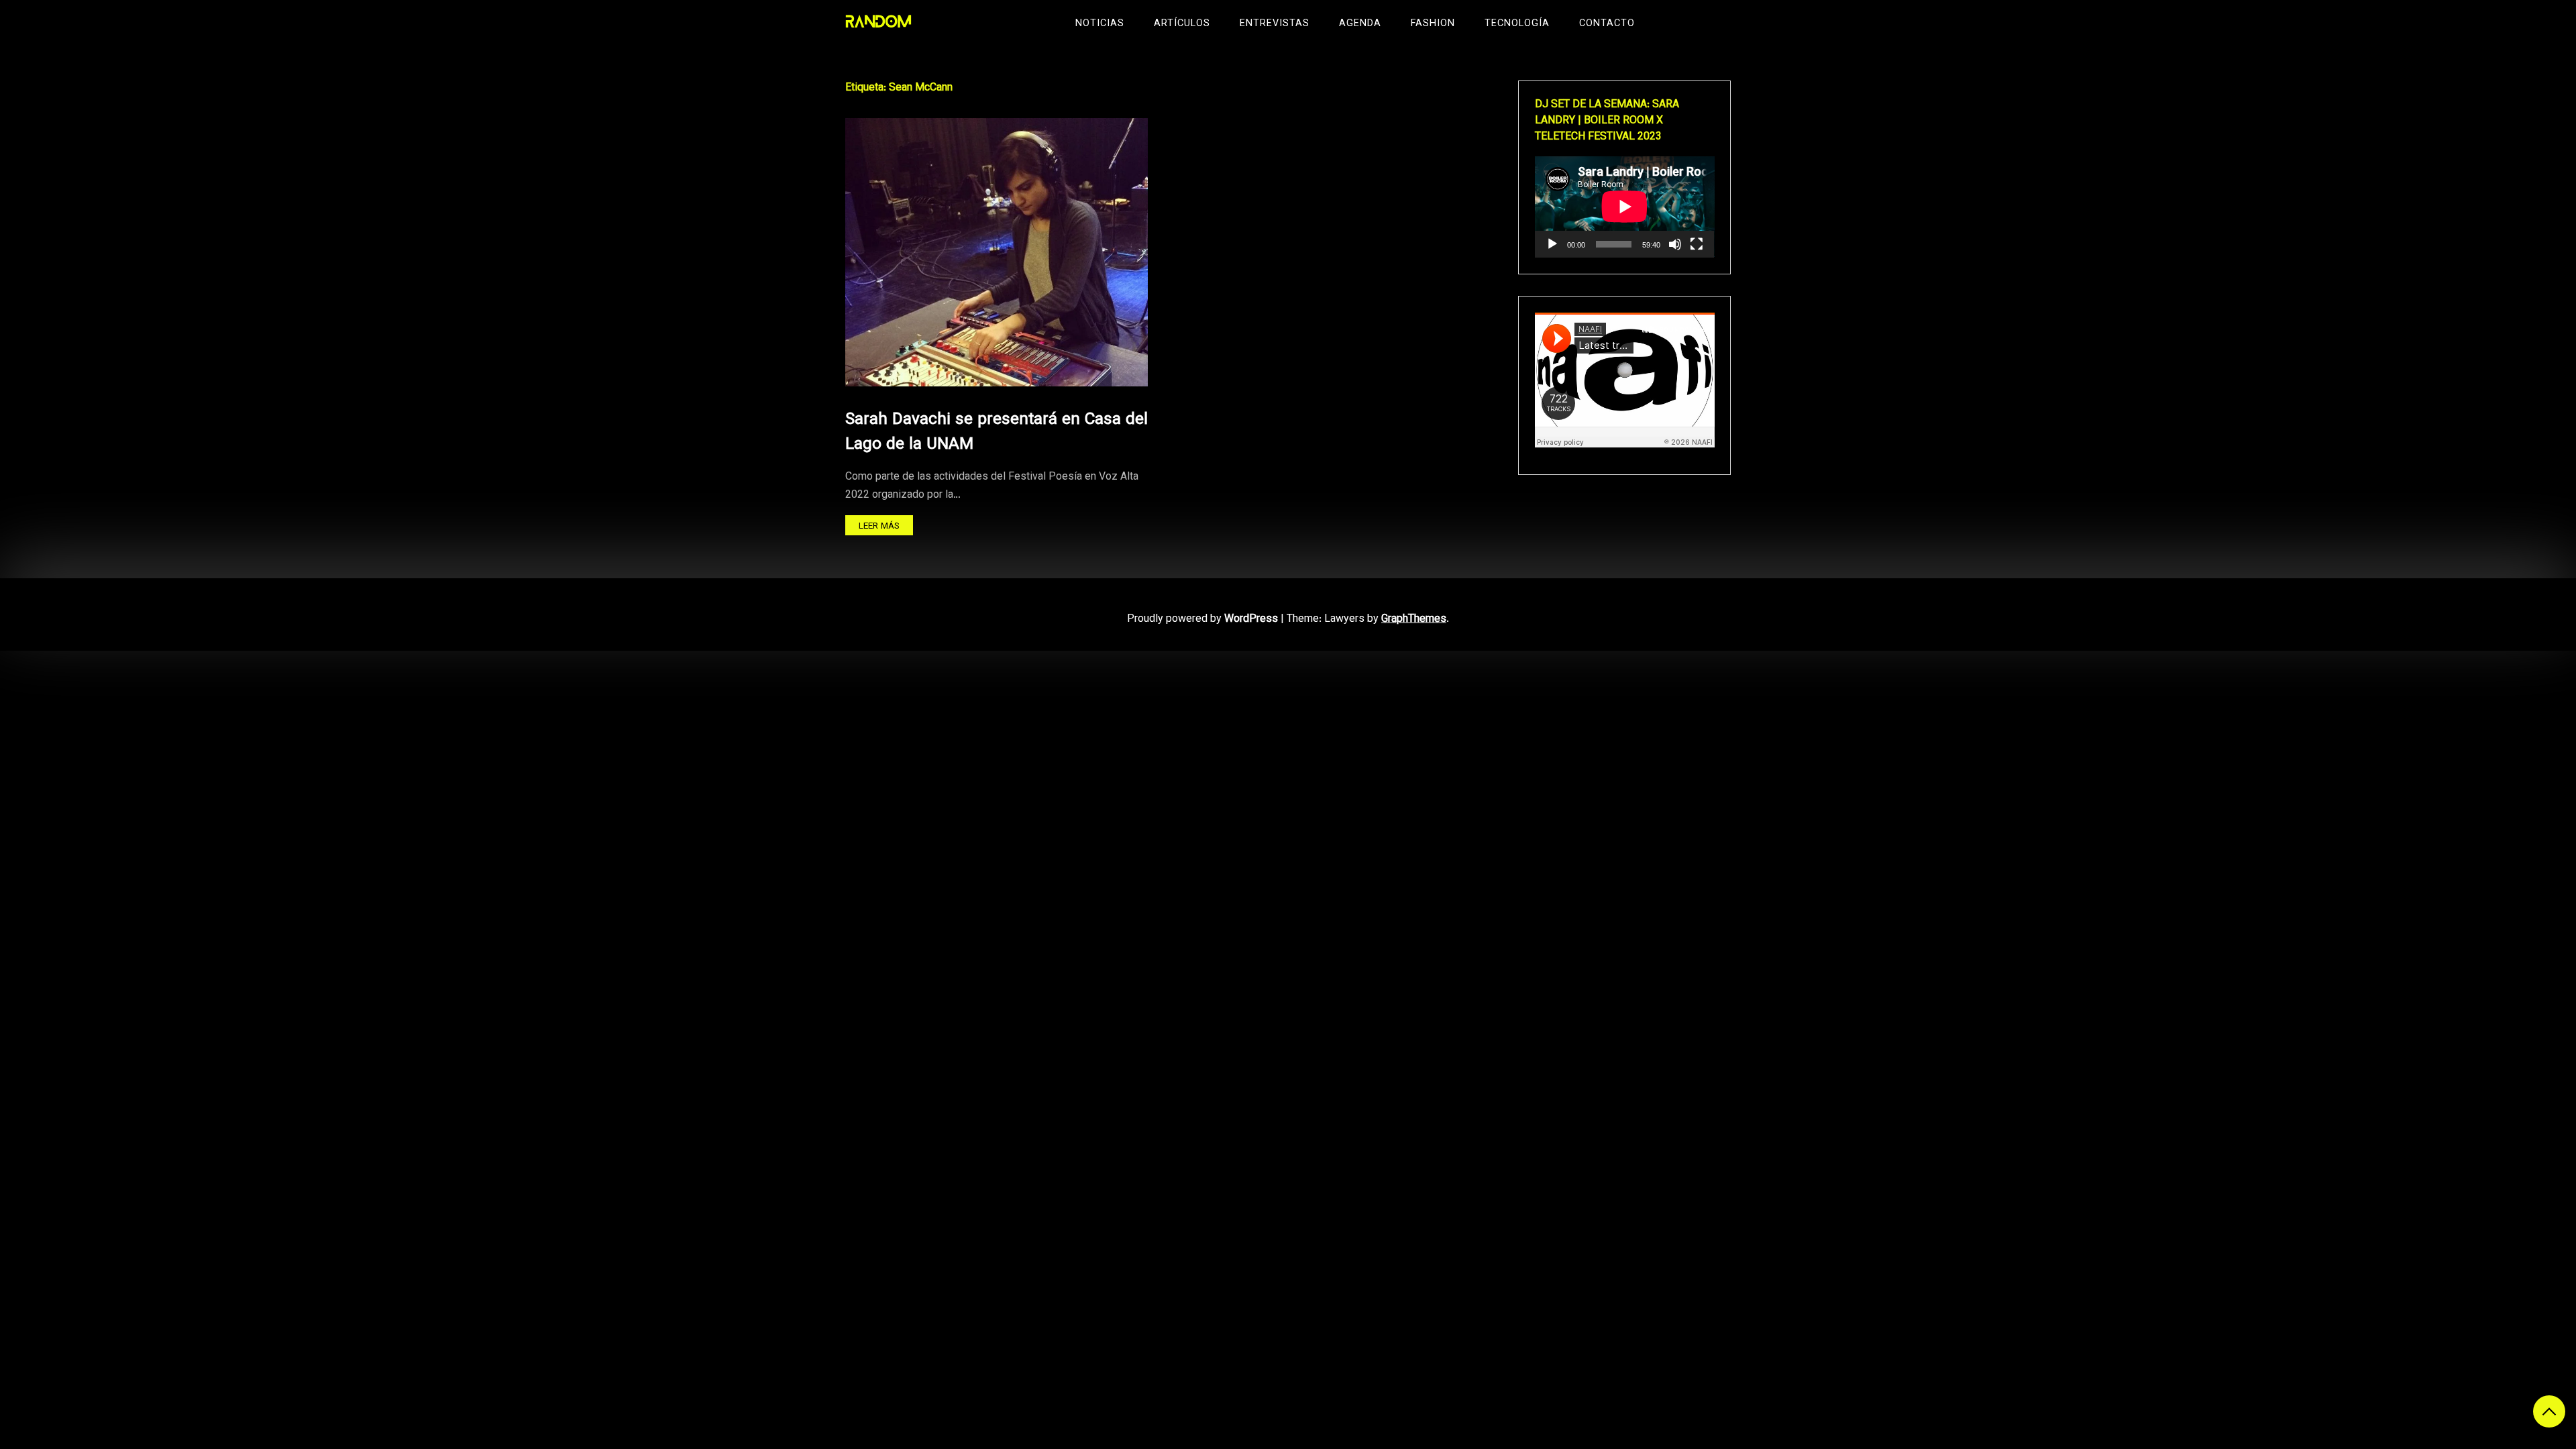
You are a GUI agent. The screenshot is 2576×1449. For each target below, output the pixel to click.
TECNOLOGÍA (1517, 24)
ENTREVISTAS (1275, 24)
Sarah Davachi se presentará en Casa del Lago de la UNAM (997, 432)
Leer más (879, 526)
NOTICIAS (1100, 24)
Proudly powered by (1202, 620)
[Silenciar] (1675, 244)
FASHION (1433, 24)
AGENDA (1360, 24)
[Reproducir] (1552, 244)
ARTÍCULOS (1182, 24)
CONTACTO (1607, 24)
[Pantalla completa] (1697, 244)
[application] (1625, 207)
